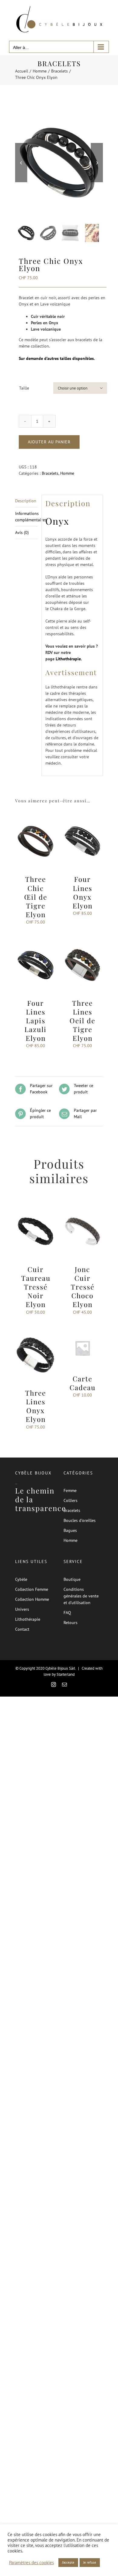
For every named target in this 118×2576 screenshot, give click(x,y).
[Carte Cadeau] (82, 1331)
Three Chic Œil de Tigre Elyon (36, 897)
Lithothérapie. (69, 659)
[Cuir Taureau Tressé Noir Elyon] (36, 1207)
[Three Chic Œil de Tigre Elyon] (36, 817)
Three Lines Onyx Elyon (36, 1406)
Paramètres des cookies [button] (31, 2563)
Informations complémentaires (26, 517)
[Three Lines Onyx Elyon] (36, 1331)
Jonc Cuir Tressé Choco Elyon (83, 1287)
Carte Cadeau (83, 1383)
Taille (24, 388)
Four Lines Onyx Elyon (83, 892)
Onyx (57, 521)
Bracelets (50, 473)
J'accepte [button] (68, 2562)
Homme (67, 473)
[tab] (26, 501)
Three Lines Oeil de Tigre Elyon (82, 1021)
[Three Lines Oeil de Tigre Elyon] (82, 940)
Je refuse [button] (90, 2562)
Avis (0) (22, 532)
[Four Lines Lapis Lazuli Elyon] (36, 940)
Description (26, 501)
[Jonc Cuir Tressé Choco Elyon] (82, 1207)
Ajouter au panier (49, 442)
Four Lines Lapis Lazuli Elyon (36, 1021)
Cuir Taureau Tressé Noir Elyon (36, 1287)
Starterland (66, 1674)
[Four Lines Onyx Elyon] (82, 817)
